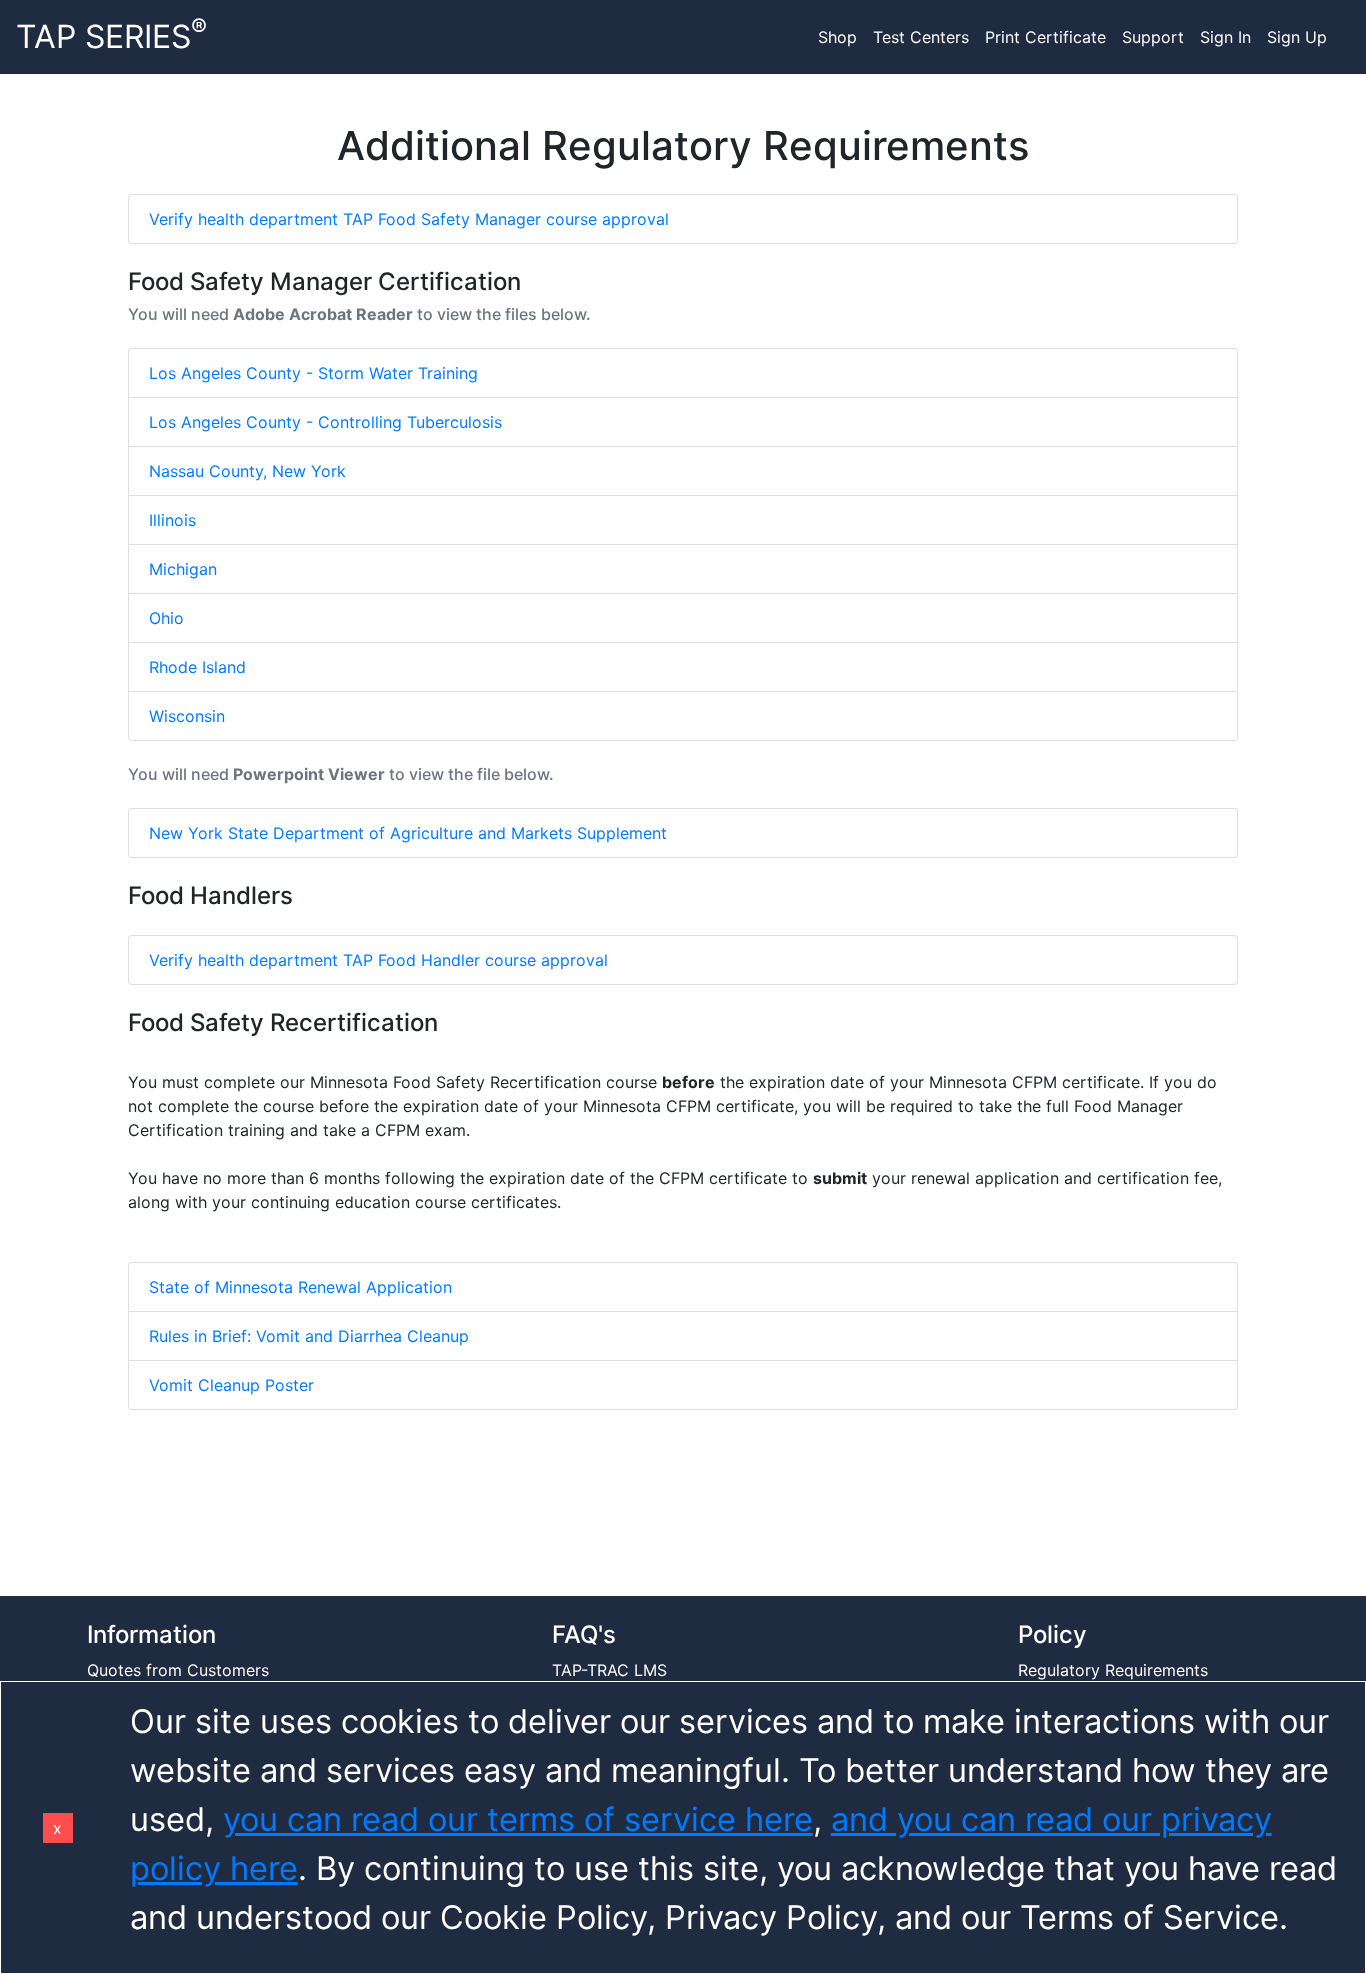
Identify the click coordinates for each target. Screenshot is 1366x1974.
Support (1153, 37)
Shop (837, 37)
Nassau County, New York (247, 471)
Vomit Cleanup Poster (231, 1385)
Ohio (166, 618)
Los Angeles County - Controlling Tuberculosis (325, 422)
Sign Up (1297, 37)
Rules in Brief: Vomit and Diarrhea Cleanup (309, 1336)
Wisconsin (187, 716)
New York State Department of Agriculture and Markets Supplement (408, 833)
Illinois (172, 520)
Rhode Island (197, 667)
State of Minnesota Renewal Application (300, 1287)
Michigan (183, 569)
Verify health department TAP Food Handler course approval (378, 960)
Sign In (1225, 37)
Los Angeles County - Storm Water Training (313, 373)
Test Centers (921, 37)
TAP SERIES (111, 34)
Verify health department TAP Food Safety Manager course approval (409, 219)
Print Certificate (1045, 37)
